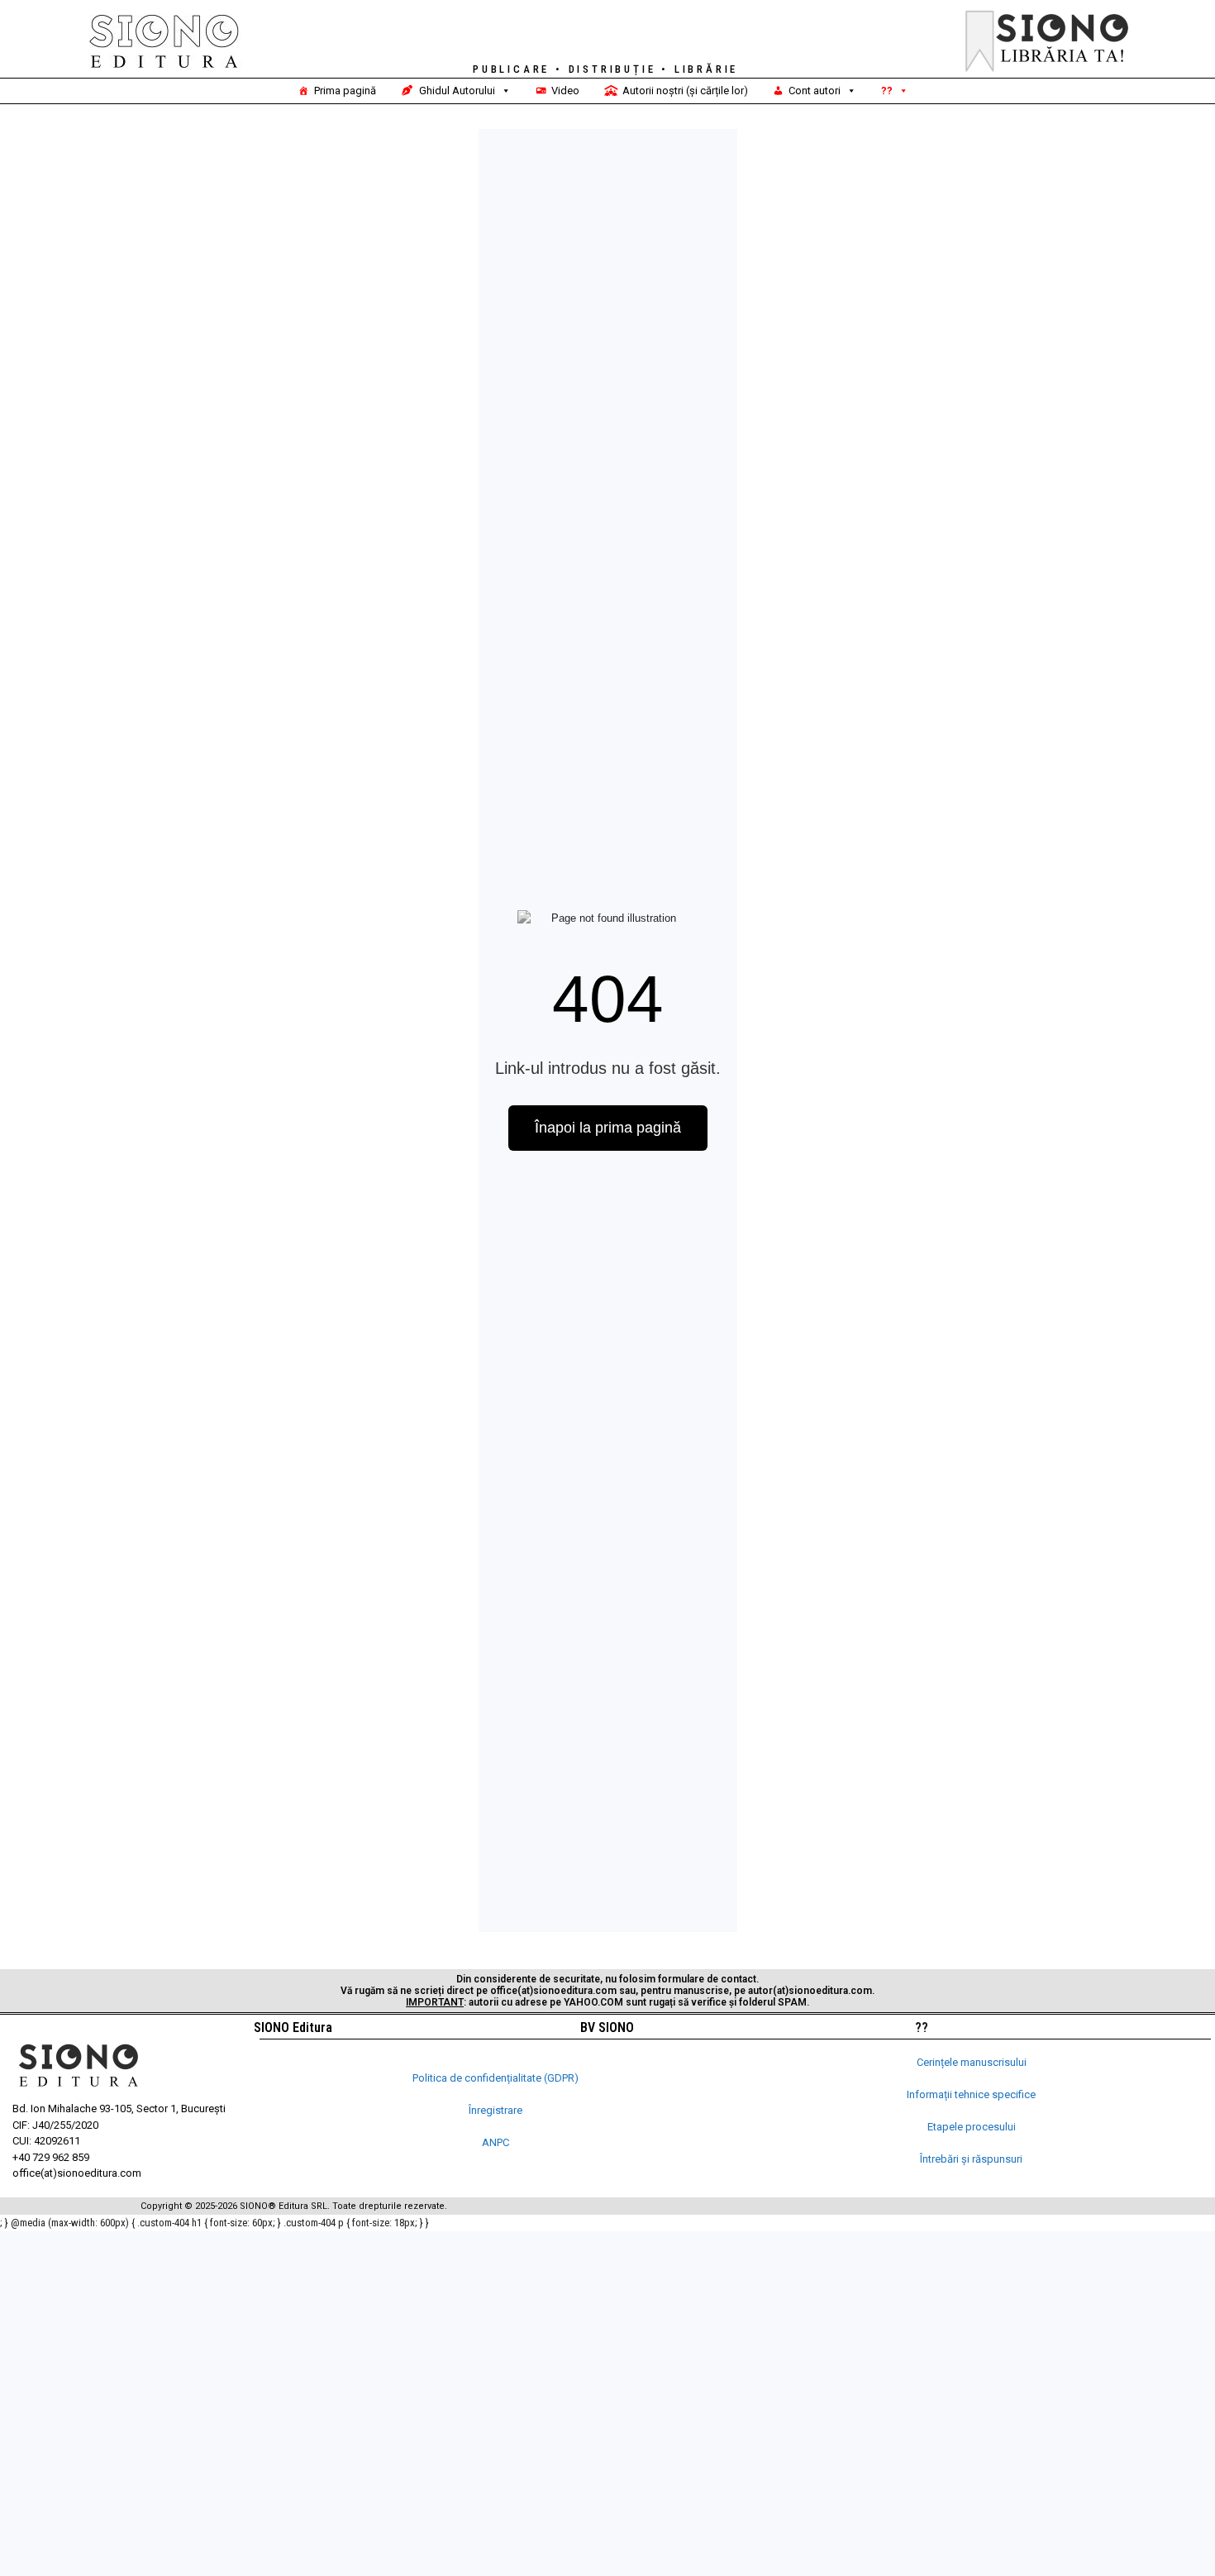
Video (565, 91)
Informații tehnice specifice (971, 2094)
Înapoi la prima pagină (608, 1128)
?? (887, 91)
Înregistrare (496, 2110)
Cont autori (815, 91)
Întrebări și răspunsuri (971, 2159)
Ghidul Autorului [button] (457, 91)
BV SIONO (607, 2027)
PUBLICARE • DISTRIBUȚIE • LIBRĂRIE (605, 69)
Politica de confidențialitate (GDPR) (496, 2078)
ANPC (496, 2142)
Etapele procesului (972, 2127)
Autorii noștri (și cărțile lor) (685, 91)
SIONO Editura (293, 2027)
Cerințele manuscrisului (972, 2062)
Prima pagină (345, 91)
